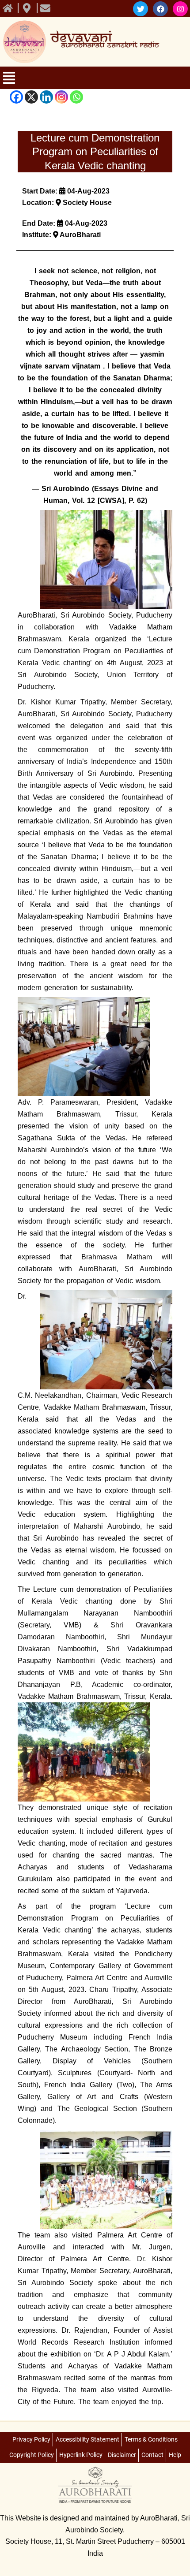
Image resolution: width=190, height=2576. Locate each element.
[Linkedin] (46, 97)
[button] (87, 79)
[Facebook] (16, 97)
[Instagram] (61, 97)
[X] (31, 97)
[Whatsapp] (76, 97)
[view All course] (9, 8)
